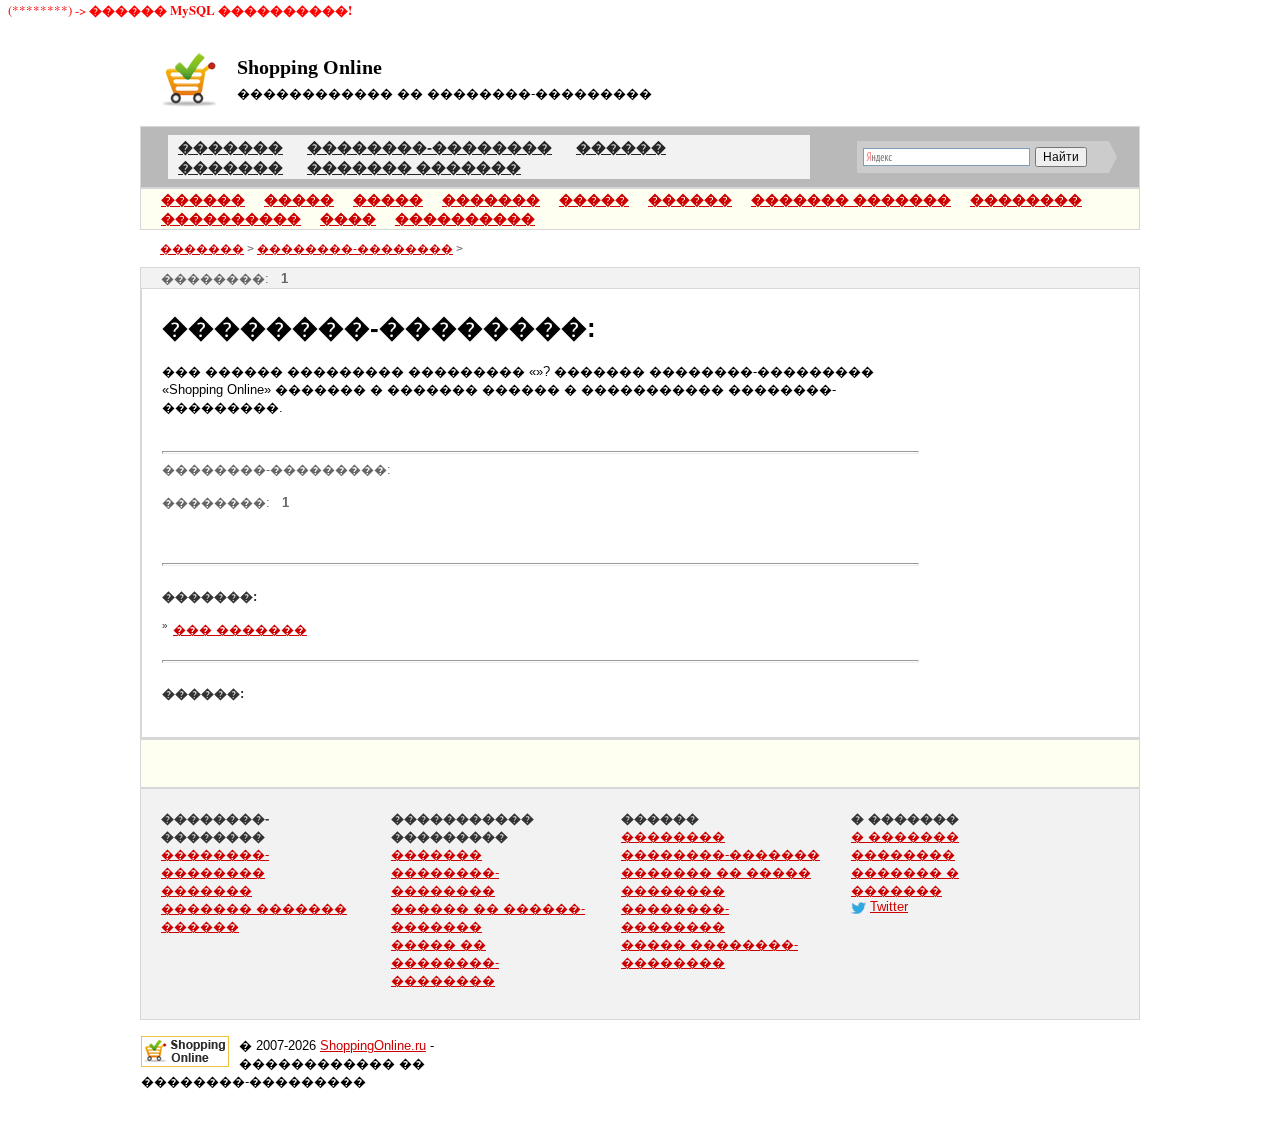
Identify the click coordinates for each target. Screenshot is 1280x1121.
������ (203, 200)
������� (491, 200)
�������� (1026, 200)
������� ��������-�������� (445, 872)
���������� (231, 219)
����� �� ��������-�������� (445, 962)
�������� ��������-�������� (675, 908)
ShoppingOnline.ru (373, 1045)
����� (299, 200)
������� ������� (851, 200)
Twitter (889, 906)
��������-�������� (355, 249)
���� (348, 219)
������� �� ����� (716, 872)
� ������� (905, 836)
